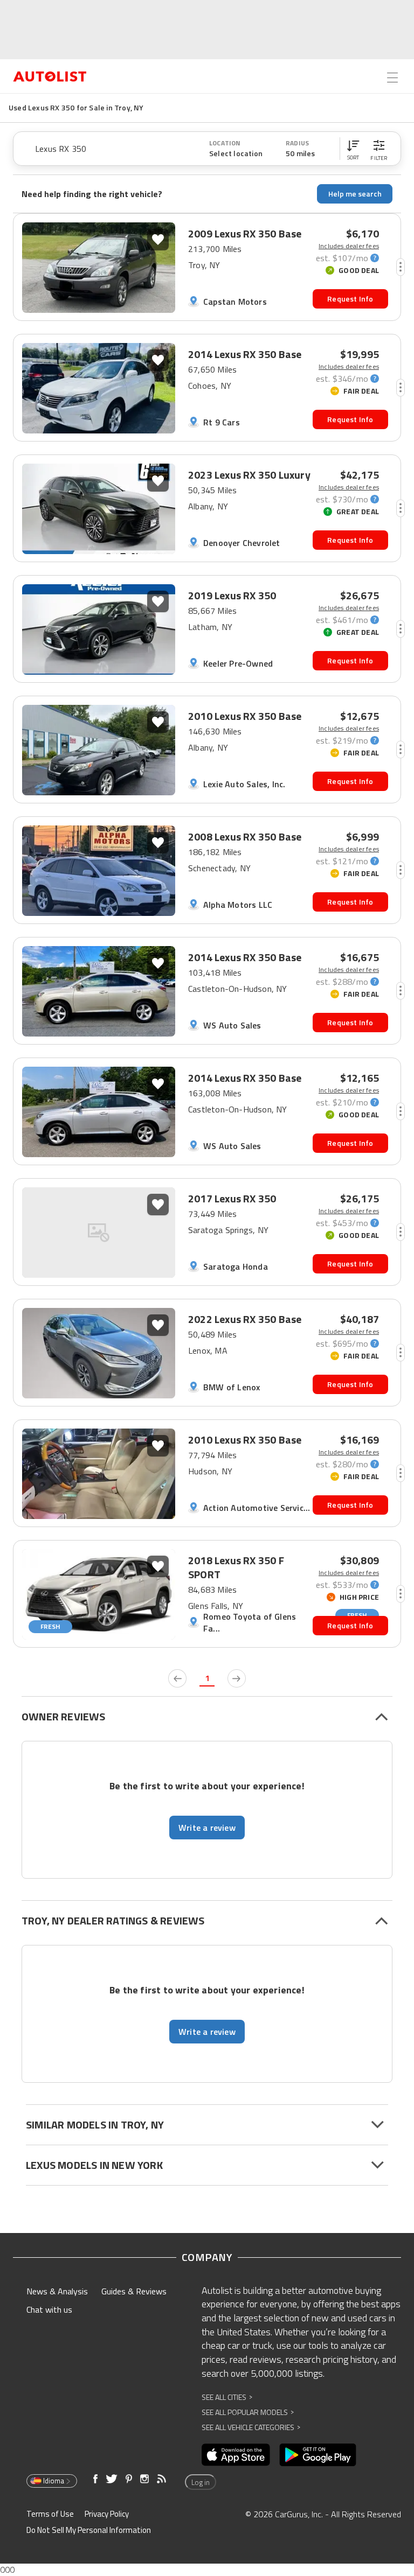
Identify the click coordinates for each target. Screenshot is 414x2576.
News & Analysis (57, 2291)
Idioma (54, 2481)
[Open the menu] (392, 78)
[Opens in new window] (236, 2455)
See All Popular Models (248, 2412)
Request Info (350, 299)
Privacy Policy (107, 2514)
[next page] (237, 1678)
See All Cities (227, 2397)
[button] (353, 149)
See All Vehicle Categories (251, 2427)
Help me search (355, 194)
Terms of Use (50, 2514)
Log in (201, 2482)
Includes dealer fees (349, 246)
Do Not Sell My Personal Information (89, 2530)
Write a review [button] (207, 1828)
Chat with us (49, 2309)
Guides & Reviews (134, 2291)
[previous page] (177, 1678)
